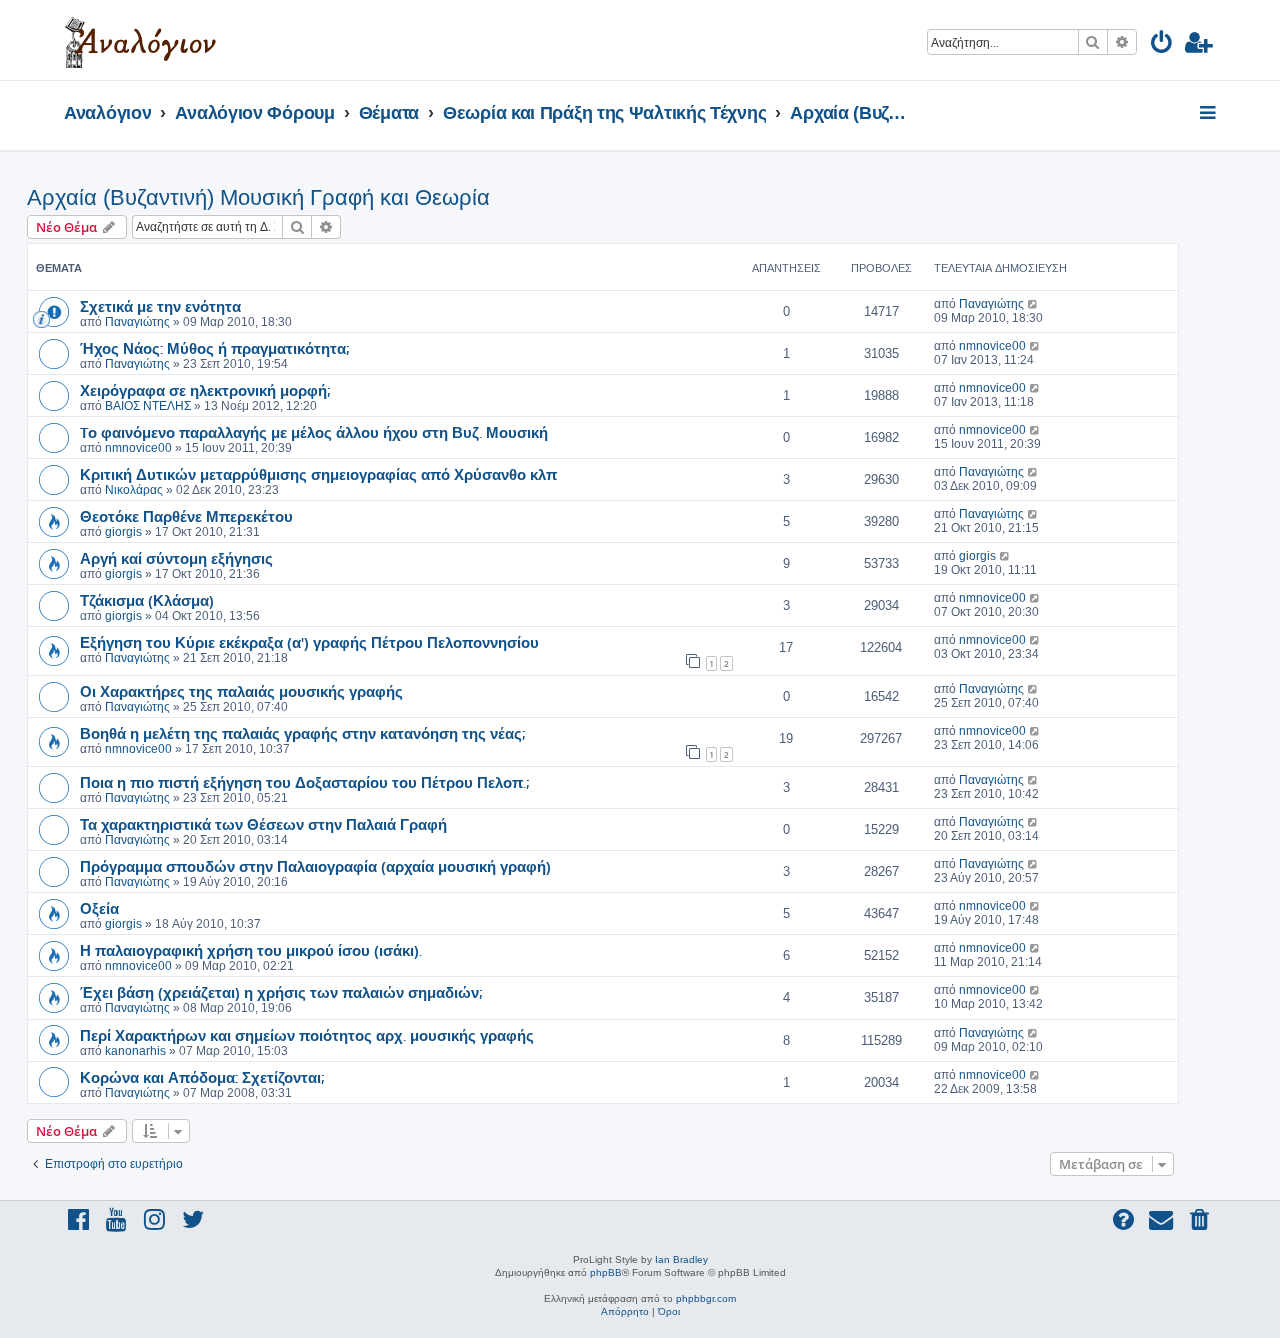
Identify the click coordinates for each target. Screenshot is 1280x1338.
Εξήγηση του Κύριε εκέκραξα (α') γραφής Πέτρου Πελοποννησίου (309, 642)
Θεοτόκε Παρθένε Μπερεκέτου (186, 516)
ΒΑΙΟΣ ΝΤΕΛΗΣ (148, 406)
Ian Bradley (681, 1259)
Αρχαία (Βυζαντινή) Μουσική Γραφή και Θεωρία (258, 197)
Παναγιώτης (137, 322)
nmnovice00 (992, 346)
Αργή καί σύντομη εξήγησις (176, 558)
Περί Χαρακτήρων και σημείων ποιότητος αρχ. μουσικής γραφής (307, 1035)
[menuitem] (1162, 45)
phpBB (606, 1272)
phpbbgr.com (706, 1298)
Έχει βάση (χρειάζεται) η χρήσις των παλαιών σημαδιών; (281, 992)
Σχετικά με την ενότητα (160, 306)
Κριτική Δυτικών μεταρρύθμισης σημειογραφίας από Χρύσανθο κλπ (318, 474)
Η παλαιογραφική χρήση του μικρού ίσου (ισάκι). (251, 950)
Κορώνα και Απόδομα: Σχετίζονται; (202, 1077)
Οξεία (99, 908)
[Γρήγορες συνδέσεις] (1209, 114)
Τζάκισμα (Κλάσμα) (147, 600)
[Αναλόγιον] (140, 40)
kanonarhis (135, 1051)
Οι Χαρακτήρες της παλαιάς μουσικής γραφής (241, 691)
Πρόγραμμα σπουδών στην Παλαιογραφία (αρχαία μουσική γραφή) (315, 866)
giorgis (123, 532)
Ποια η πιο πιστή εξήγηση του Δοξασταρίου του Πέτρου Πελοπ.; (304, 782)
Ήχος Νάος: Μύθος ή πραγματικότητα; (214, 348)
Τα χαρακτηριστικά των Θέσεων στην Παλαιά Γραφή (263, 824)
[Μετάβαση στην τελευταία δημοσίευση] (1033, 304)
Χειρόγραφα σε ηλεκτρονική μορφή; (205, 390)
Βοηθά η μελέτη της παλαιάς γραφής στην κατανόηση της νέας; (302, 733)
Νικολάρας (134, 490)
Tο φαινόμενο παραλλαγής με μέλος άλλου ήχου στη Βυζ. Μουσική (314, 432)
